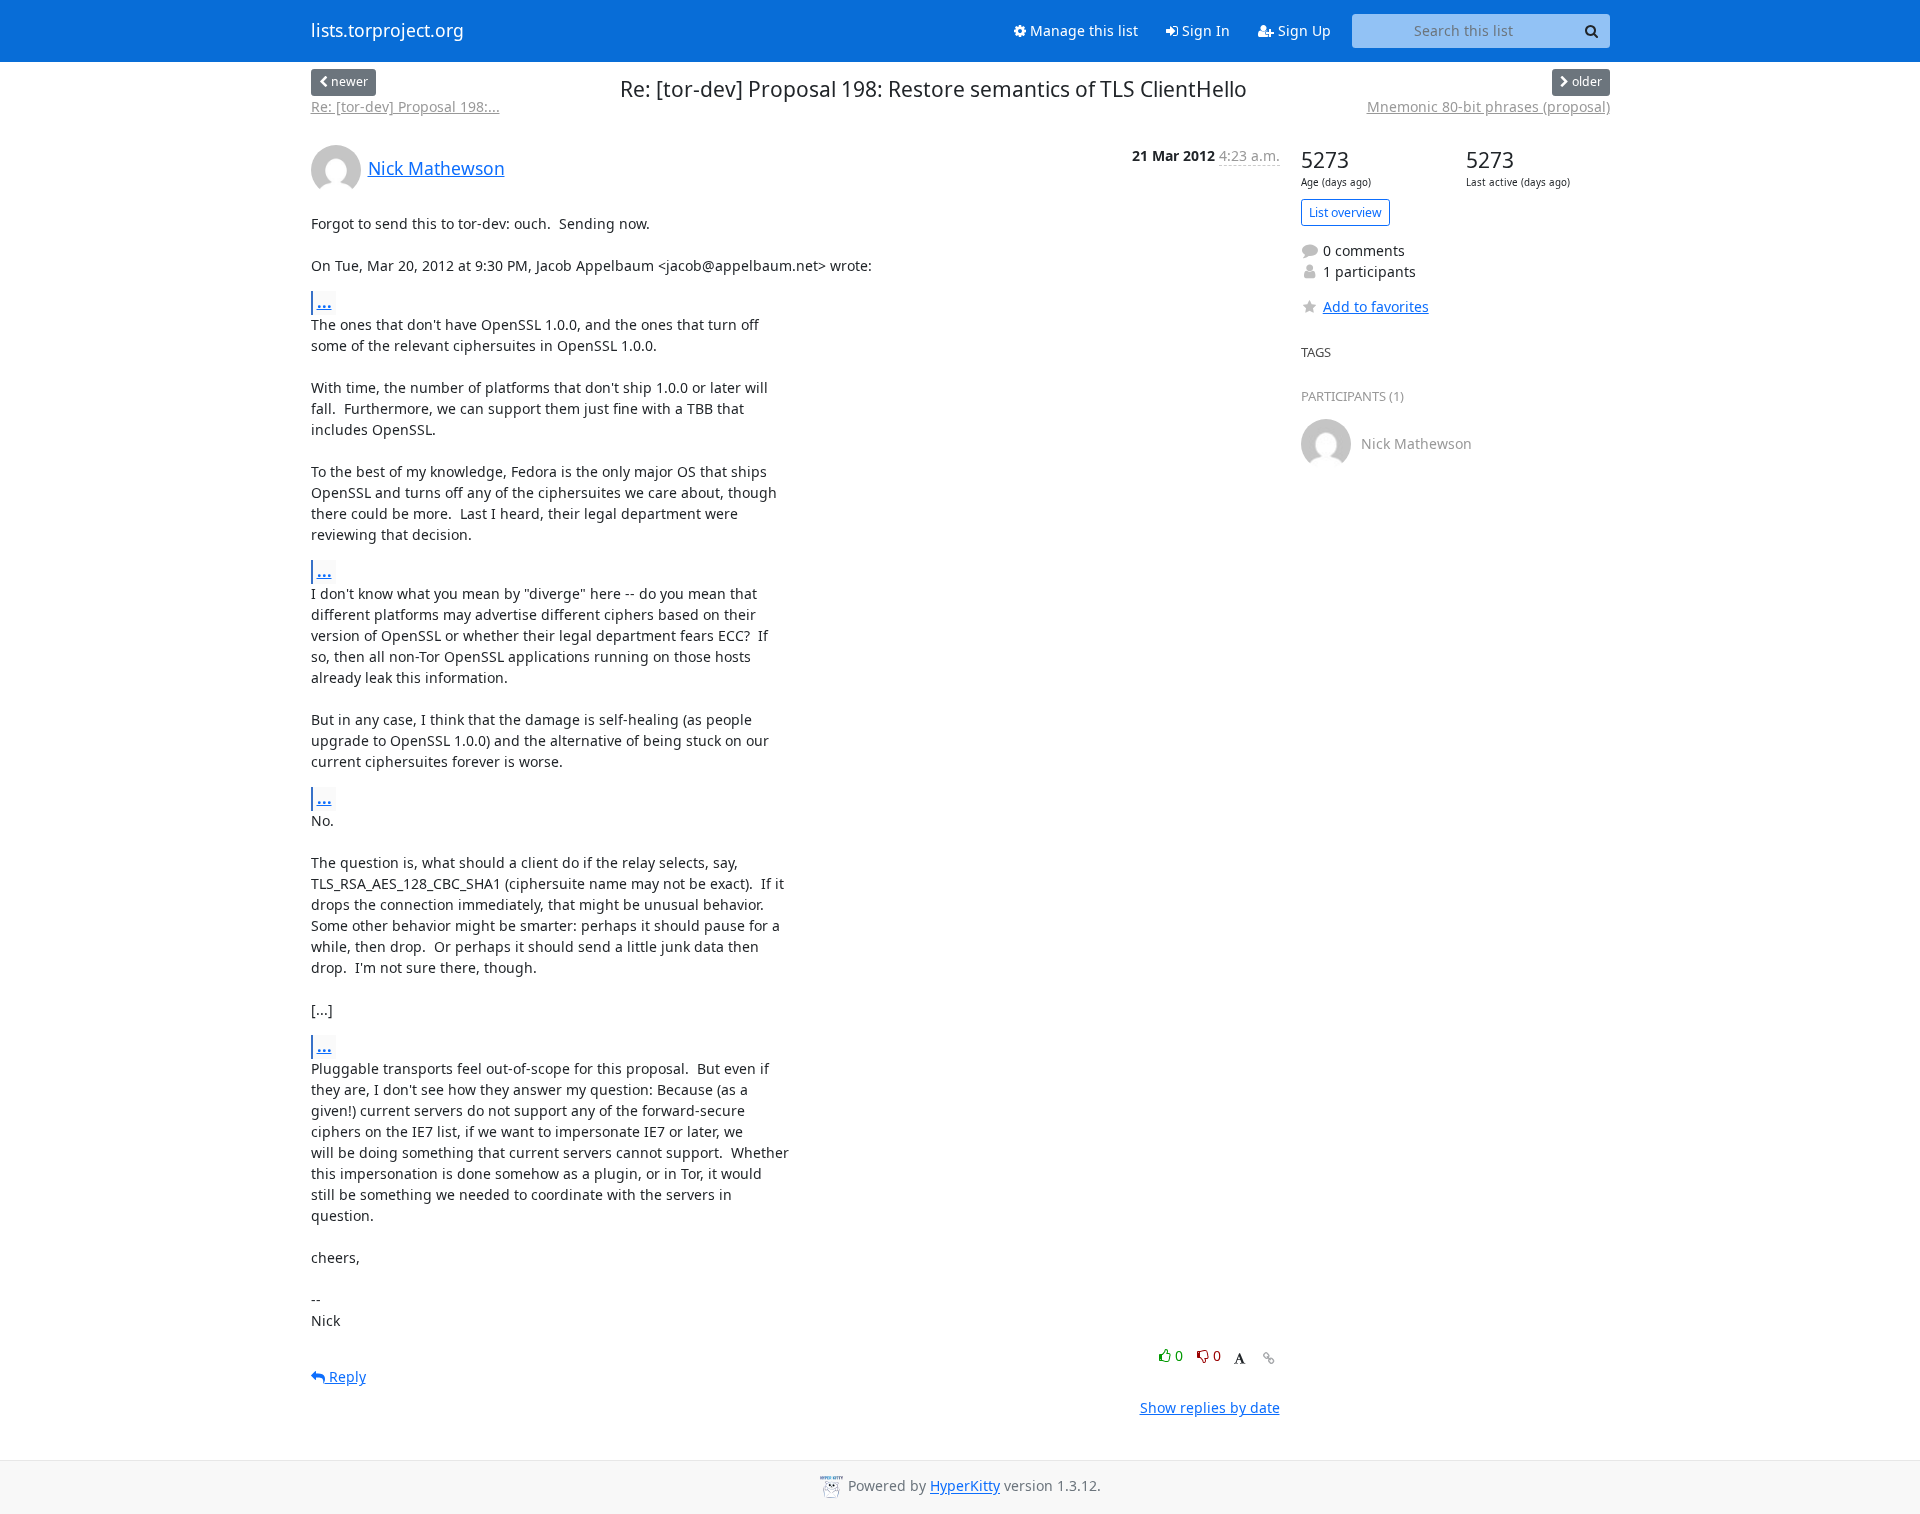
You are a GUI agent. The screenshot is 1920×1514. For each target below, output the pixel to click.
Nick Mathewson (436, 168)
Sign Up (1302, 30)
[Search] (1592, 31)
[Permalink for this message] (1269, 1358)
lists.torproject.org (387, 31)
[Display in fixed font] (1239, 1358)
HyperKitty (965, 1486)
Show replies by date (1210, 1407)
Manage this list (1082, 30)
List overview (1345, 212)
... (324, 302)
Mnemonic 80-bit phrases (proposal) (1488, 106)
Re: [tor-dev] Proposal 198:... (405, 106)
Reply (345, 1376)
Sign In (1204, 30)
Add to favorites (1376, 306)
